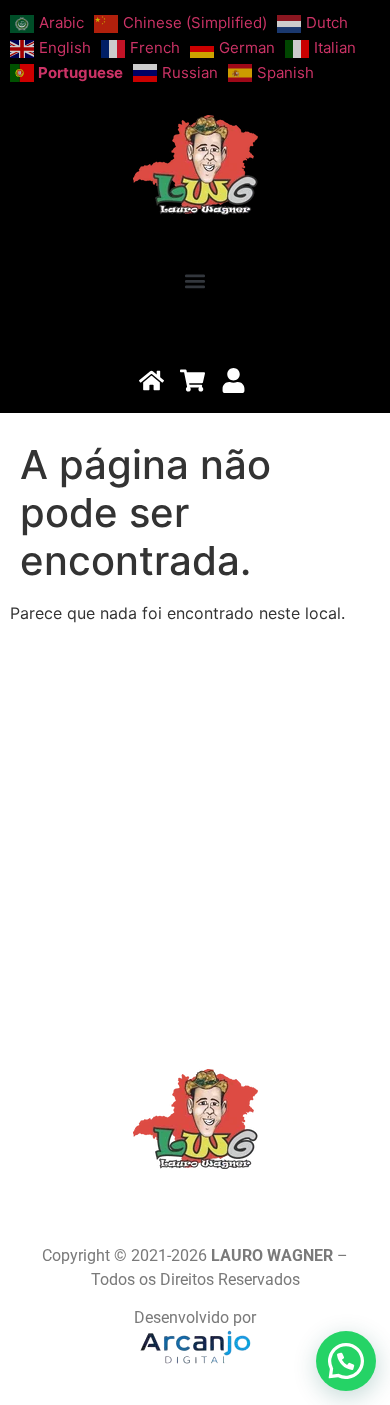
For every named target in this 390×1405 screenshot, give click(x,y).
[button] (195, 281)
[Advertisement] (195, 834)
